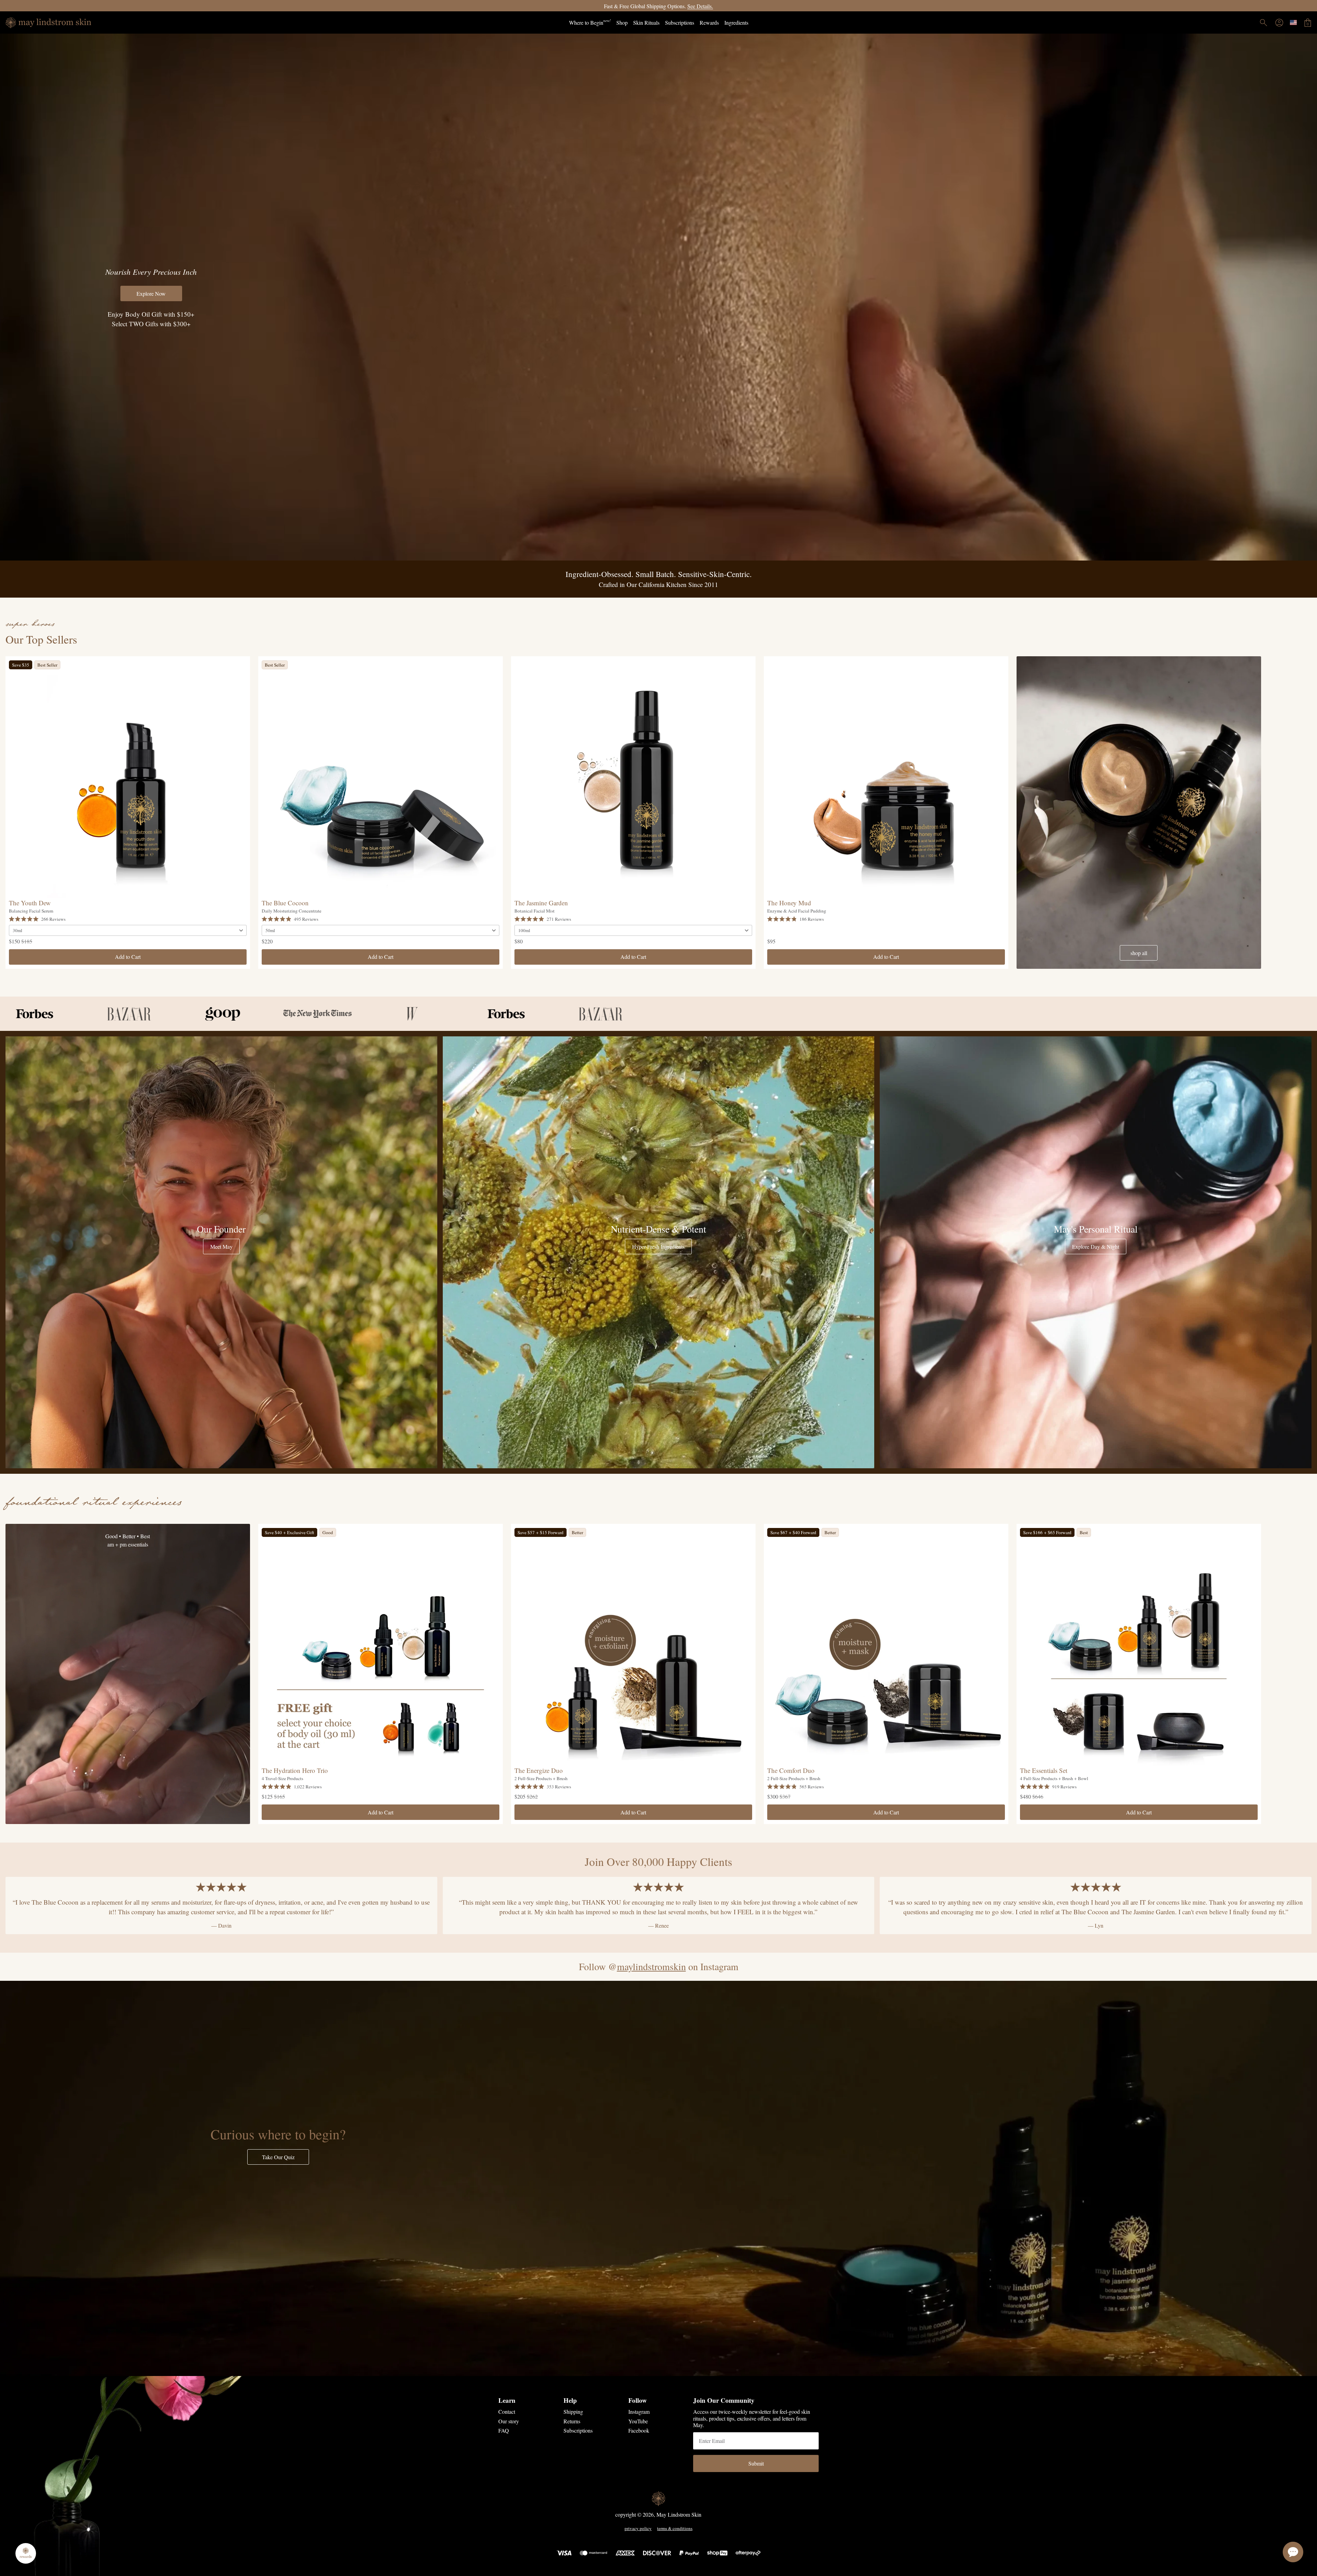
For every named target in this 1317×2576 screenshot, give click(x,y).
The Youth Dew (30, 903)
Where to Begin (590, 22)
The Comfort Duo (791, 1770)
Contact (507, 2412)
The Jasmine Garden (541, 903)
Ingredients (736, 22)
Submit (756, 2463)
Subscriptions (680, 22)
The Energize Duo (539, 1770)
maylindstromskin (651, 1966)
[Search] (1263, 23)
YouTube (638, 2421)
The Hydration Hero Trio (295, 1770)
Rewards (709, 22)
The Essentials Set (1044, 1770)
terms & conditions (675, 2529)
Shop (622, 22)
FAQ (504, 2430)
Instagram (639, 2412)
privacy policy (638, 2529)
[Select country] (1293, 22)
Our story (509, 2421)
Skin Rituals (646, 22)
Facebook (639, 2430)
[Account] (1279, 23)
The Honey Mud (789, 903)
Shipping (573, 2412)
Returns (572, 2421)
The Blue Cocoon (285, 903)
